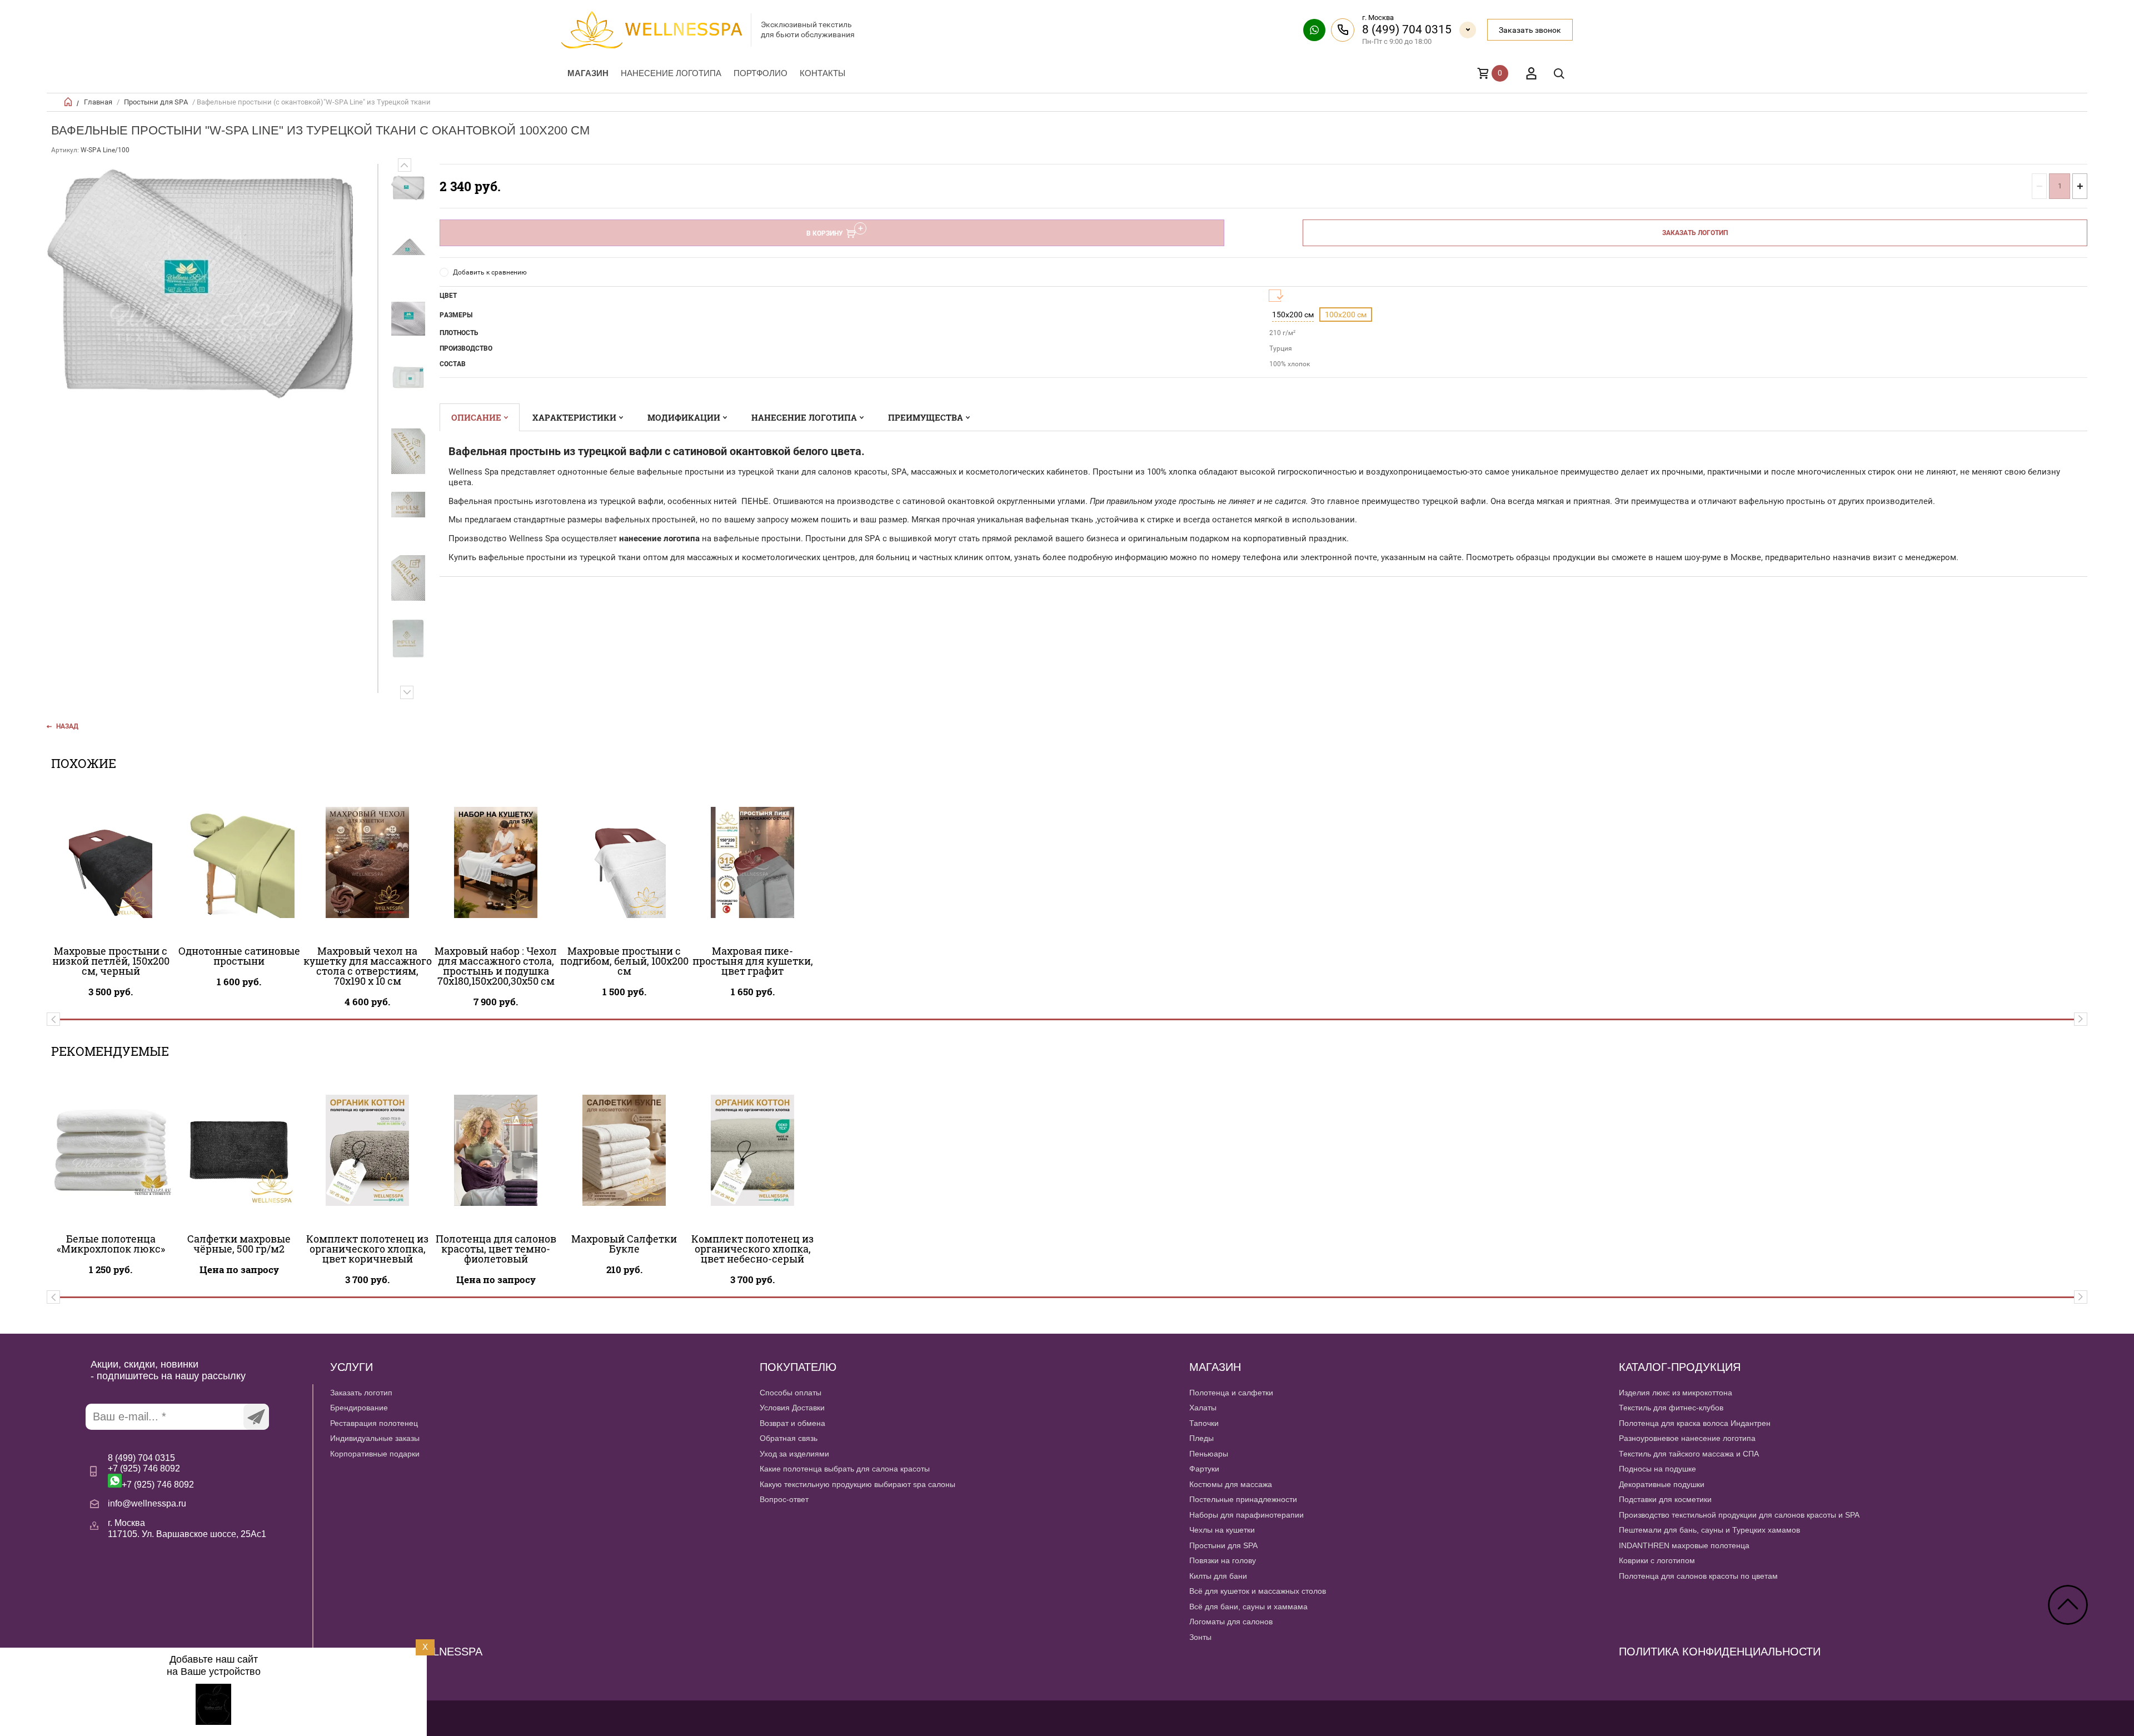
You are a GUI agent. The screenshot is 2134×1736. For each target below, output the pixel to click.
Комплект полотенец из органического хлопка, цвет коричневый (367, 1249)
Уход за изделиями (794, 1454)
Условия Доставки (792, 1408)
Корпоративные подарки (375, 1454)
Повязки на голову (1223, 1560)
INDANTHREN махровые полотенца (1684, 1545)
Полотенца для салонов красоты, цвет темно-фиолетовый (496, 1249)
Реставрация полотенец (374, 1423)
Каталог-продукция (1680, 1367)
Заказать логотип (1695, 233)
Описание (476, 417)
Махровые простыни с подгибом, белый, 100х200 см (624, 961)
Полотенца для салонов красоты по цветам (1698, 1576)
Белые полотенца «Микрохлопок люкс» (111, 1244)
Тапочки (1204, 1423)
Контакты (822, 73)
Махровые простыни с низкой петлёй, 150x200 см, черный (111, 961)
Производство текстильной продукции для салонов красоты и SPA (1739, 1515)
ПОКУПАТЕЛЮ (798, 1367)
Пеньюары (1209, 1454)
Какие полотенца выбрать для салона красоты (845, 1469)
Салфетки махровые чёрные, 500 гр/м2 (239, 1244)
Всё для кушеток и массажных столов (1258, 1591)
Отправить (256, 1417)
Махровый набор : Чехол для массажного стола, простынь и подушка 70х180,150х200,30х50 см (496, 966)
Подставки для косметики (1665, 1499)
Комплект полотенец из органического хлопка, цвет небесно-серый (752, 1249)
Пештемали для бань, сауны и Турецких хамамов (1709, 1530)
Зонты (1200, 1637)
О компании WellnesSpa (406, 1652)
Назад (67, 726)
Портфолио (761, 73)
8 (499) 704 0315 (1407, 29)
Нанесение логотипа (671, 73)
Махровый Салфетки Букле (624, 1244)
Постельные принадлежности (1243, 1499)
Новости (345, 1693)
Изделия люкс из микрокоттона (1676, 1393)
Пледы (1201, 1438)
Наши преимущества (368, 1677)
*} (408, 188)
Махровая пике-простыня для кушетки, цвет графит (753, 961)
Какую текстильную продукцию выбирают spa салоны (857, 1484)
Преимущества (926, 417)
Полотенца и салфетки (1231, 1393)
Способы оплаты (791, 1393)
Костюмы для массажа (1231, 1484)
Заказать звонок (1530, 30)
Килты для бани (1218, 1576)
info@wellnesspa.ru (147, 1503)
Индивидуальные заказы (375, 1438)
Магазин (588, 73)
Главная (98, 102)
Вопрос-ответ (784, 1499)
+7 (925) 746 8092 (144, 1468)
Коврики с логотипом (1657, 1560)
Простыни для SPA (156, 102)
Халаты (1203, 1408)
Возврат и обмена (792, 1423)
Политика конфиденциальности (1720, 1652)
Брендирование (359, 1408)
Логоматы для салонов (1231, 1622)
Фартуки (1204, 1469)
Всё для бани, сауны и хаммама (1248, 1607)
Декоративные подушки (1662, 1484)
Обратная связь (789, 1438)
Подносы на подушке (1657, 1469)
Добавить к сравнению (490, 272)
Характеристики (574, 417)
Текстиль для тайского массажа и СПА (1689, 1454)
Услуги (351, 1367)
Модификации (684, 417)
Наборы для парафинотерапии (1247, 1515)
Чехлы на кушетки (1222, 1530)
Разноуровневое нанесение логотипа (1687, 1438)
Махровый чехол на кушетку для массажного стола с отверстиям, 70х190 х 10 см (368, 966)
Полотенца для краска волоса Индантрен (1695, 1423)
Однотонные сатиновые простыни (239, 956)
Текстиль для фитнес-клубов (1671, 1408)
